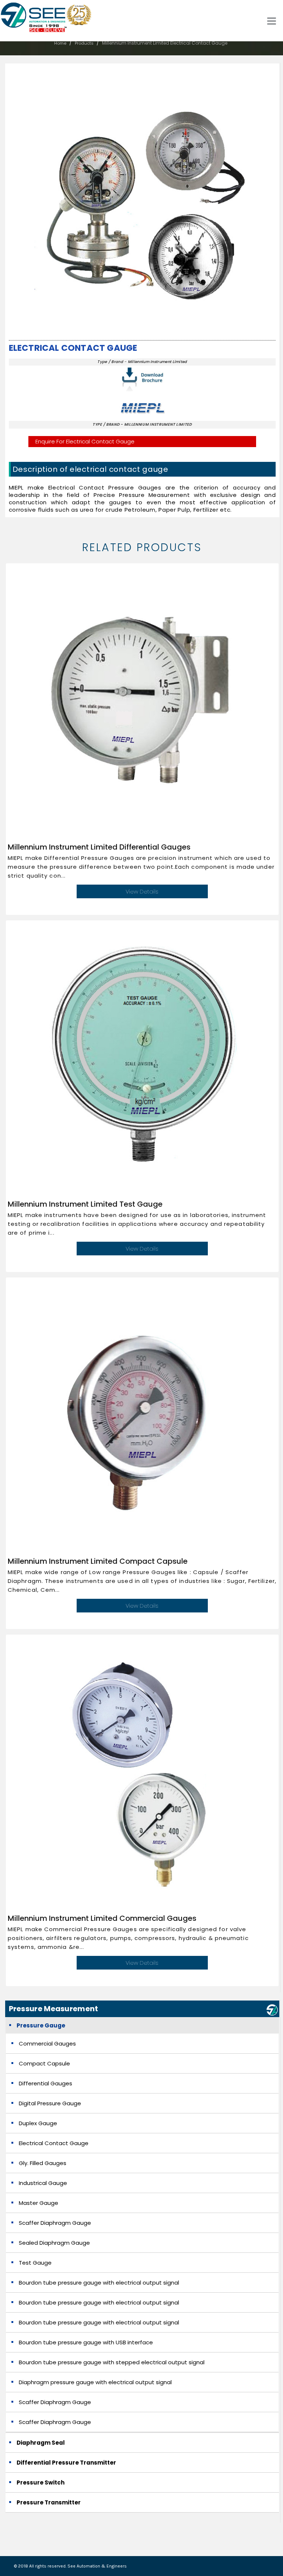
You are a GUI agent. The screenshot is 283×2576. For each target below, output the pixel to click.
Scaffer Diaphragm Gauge (55, 2223)
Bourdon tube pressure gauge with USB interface (86, 2342)
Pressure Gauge (41, 2025)
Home (60, 43)
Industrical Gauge (43, 2183)
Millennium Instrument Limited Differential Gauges (99, 847)
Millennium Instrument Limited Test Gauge (85, 1204)
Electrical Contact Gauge (73, 348)
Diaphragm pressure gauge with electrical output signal (95, 2382)
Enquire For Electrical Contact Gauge (85, 441)
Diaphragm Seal (41, 2443)
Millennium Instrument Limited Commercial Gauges (102, 1918)
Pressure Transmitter (49, 2502)
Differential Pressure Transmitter (66, 2463)
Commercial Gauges (47, 2043)
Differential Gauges (46, 2083)
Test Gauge (35, 2263)
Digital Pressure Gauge (50, 2103)
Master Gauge (39, 2203)
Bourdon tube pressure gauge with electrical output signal (99, 2283)
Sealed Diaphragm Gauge (54, 2243)
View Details (142, 891)
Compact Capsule (44, 2063)
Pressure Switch (41, 2482)
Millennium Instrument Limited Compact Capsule (98, 1561)
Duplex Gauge (38, 2123)
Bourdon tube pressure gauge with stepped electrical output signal (112, 2362)
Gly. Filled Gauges (43, 2163)
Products (84, 43)
